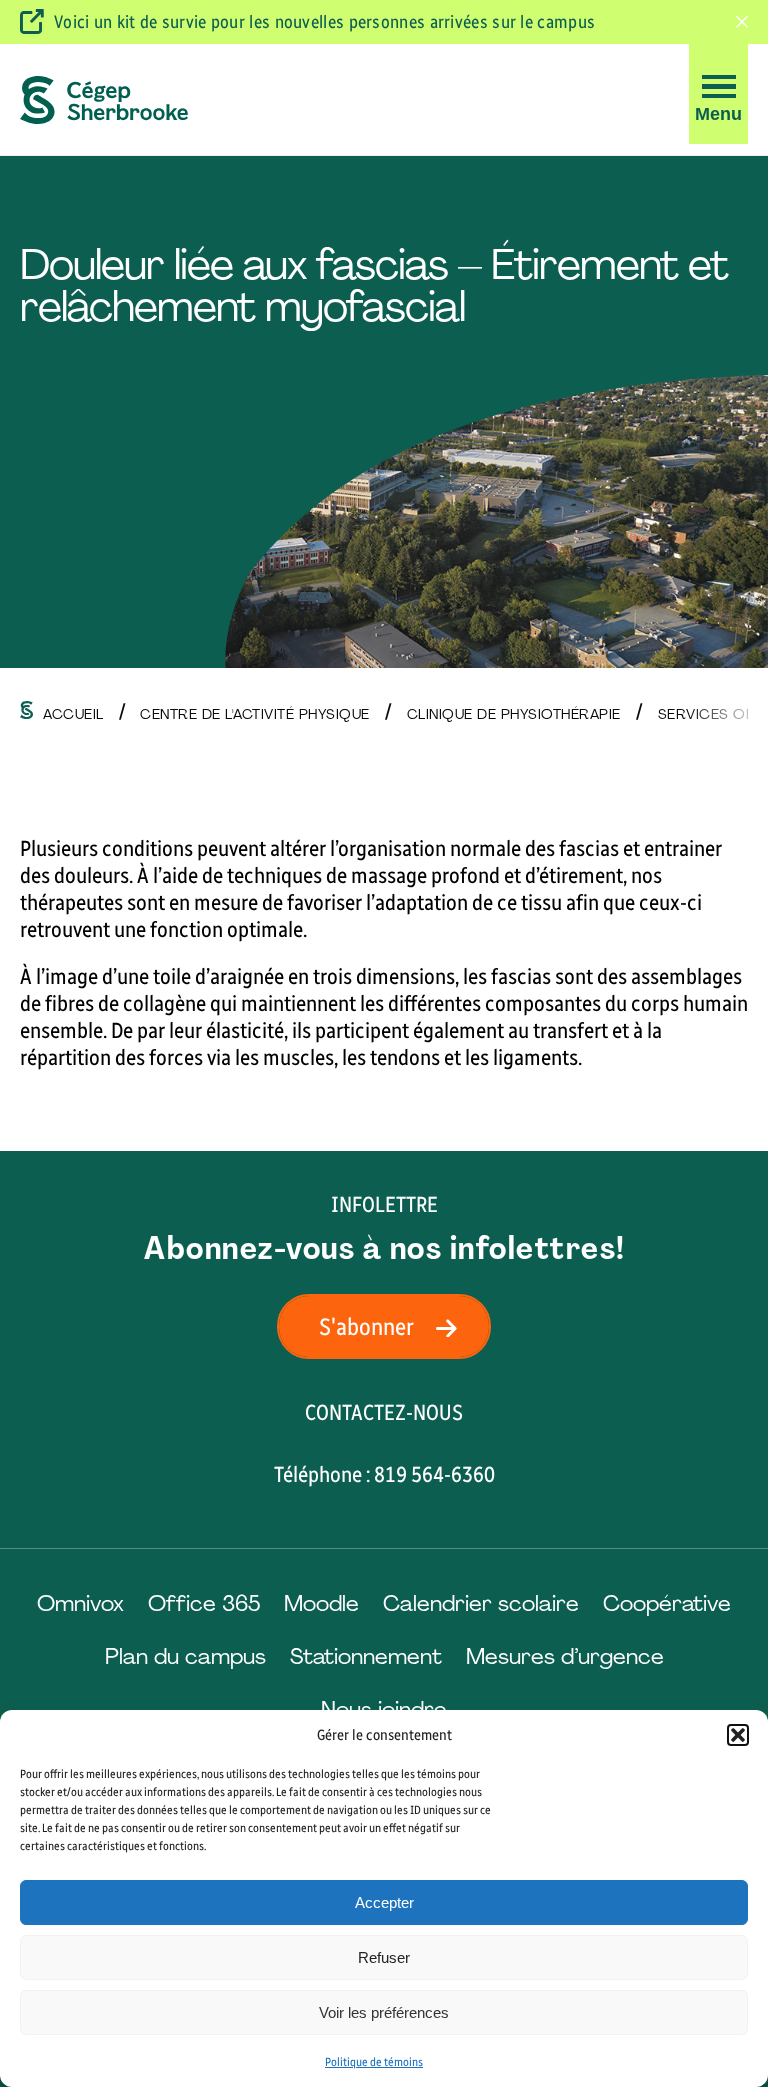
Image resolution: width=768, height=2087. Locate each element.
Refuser (384, 1957)
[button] (738, 1735)
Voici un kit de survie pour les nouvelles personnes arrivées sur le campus (324, 22)
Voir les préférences (384, 2012)
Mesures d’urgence (565, 1656)
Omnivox (80, 1603)
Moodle (321, 1603)
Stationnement (366, 1656)
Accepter (384, 1902)
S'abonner (366, 1326)
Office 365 (204, 1603)
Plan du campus (185, 1656)
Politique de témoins (374, 2062)
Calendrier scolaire (481, 1603)
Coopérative (667, 1603)
